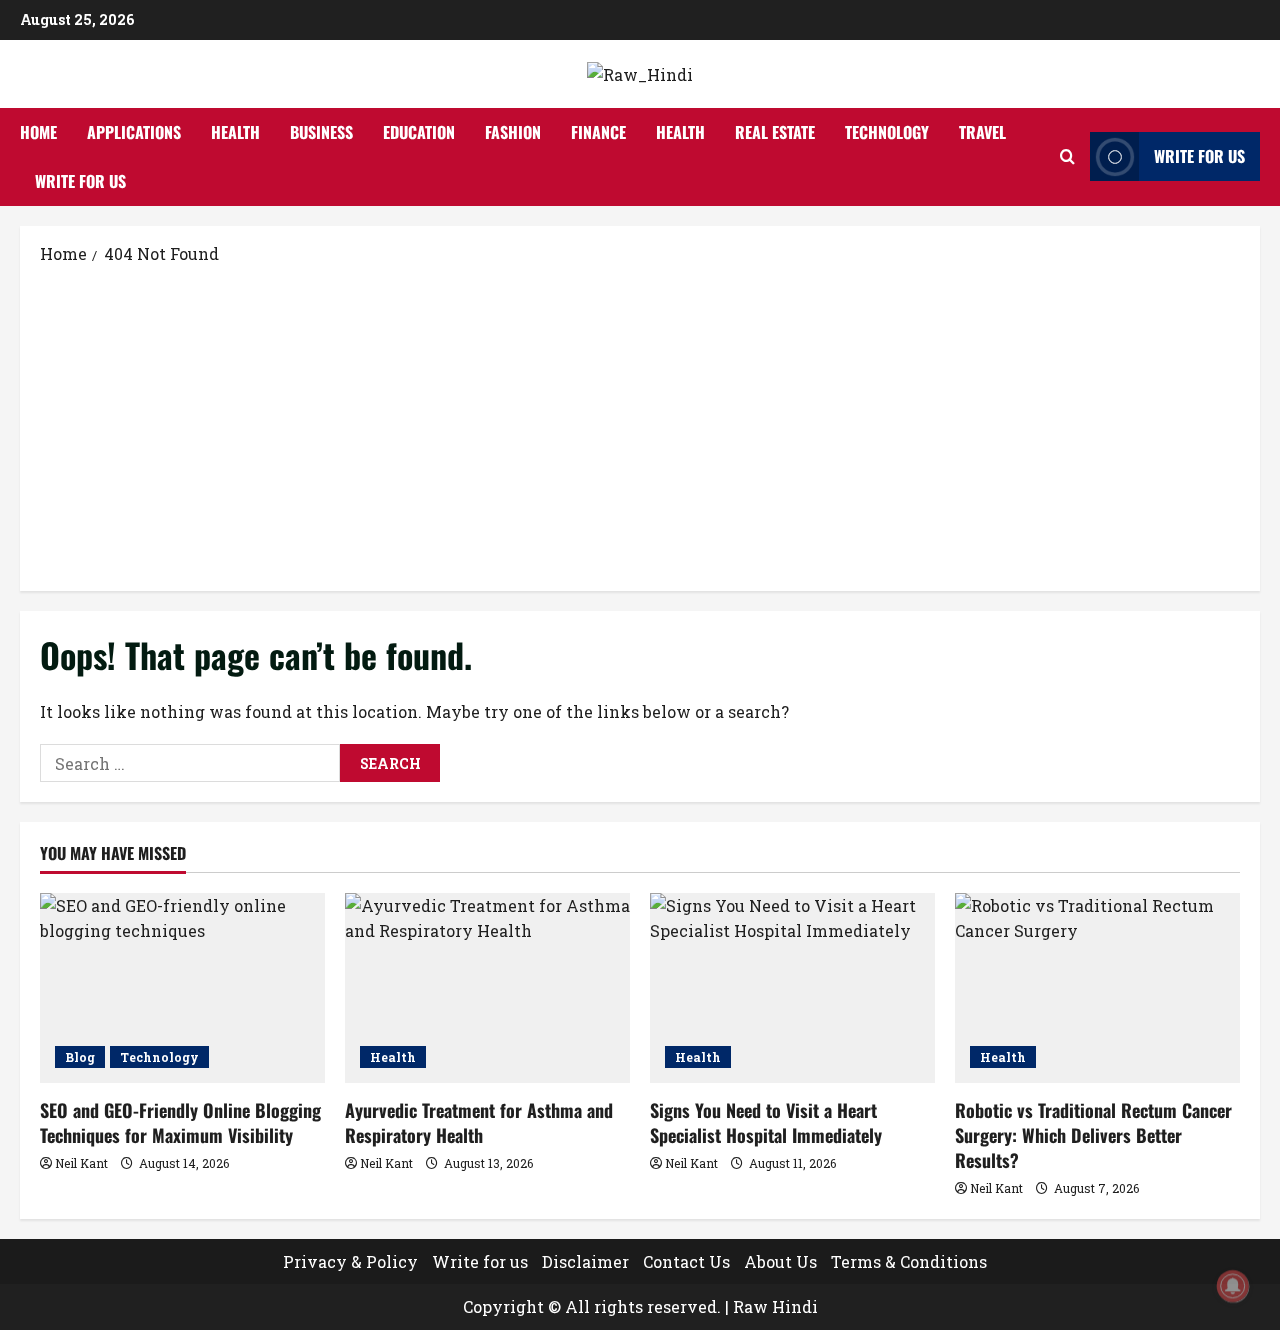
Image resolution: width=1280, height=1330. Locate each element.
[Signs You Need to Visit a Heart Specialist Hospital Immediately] (792, 988)
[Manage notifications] (1233, 1286)
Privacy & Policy (350, 1261)
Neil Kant (81, 1163)
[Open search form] (1067, 156)
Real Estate (775, 132)
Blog (80, 1057)
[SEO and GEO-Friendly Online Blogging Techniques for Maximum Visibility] (182, 988)
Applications (134, 132)
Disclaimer (585, 1261)
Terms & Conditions (909, 1261)
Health (235, 132)
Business (321, 132)
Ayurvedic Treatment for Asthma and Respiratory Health (479, 1122)
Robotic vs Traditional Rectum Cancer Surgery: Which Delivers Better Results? (1093, 1135)
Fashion (513, 132)
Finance (598, 132)
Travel (982, 132)
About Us (780, 1261)
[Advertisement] (640, 426)
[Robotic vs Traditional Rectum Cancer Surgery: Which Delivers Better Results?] (1097, 988)
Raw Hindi (775, 1306)
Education (419, 132)
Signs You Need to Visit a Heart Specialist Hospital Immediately (766, 1122)
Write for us (80, 181)
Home (38, 132)
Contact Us (686, 1261)
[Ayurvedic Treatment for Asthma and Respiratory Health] (487, 988)
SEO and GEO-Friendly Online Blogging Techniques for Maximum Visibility (180, 1122)
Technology (887, 132)
